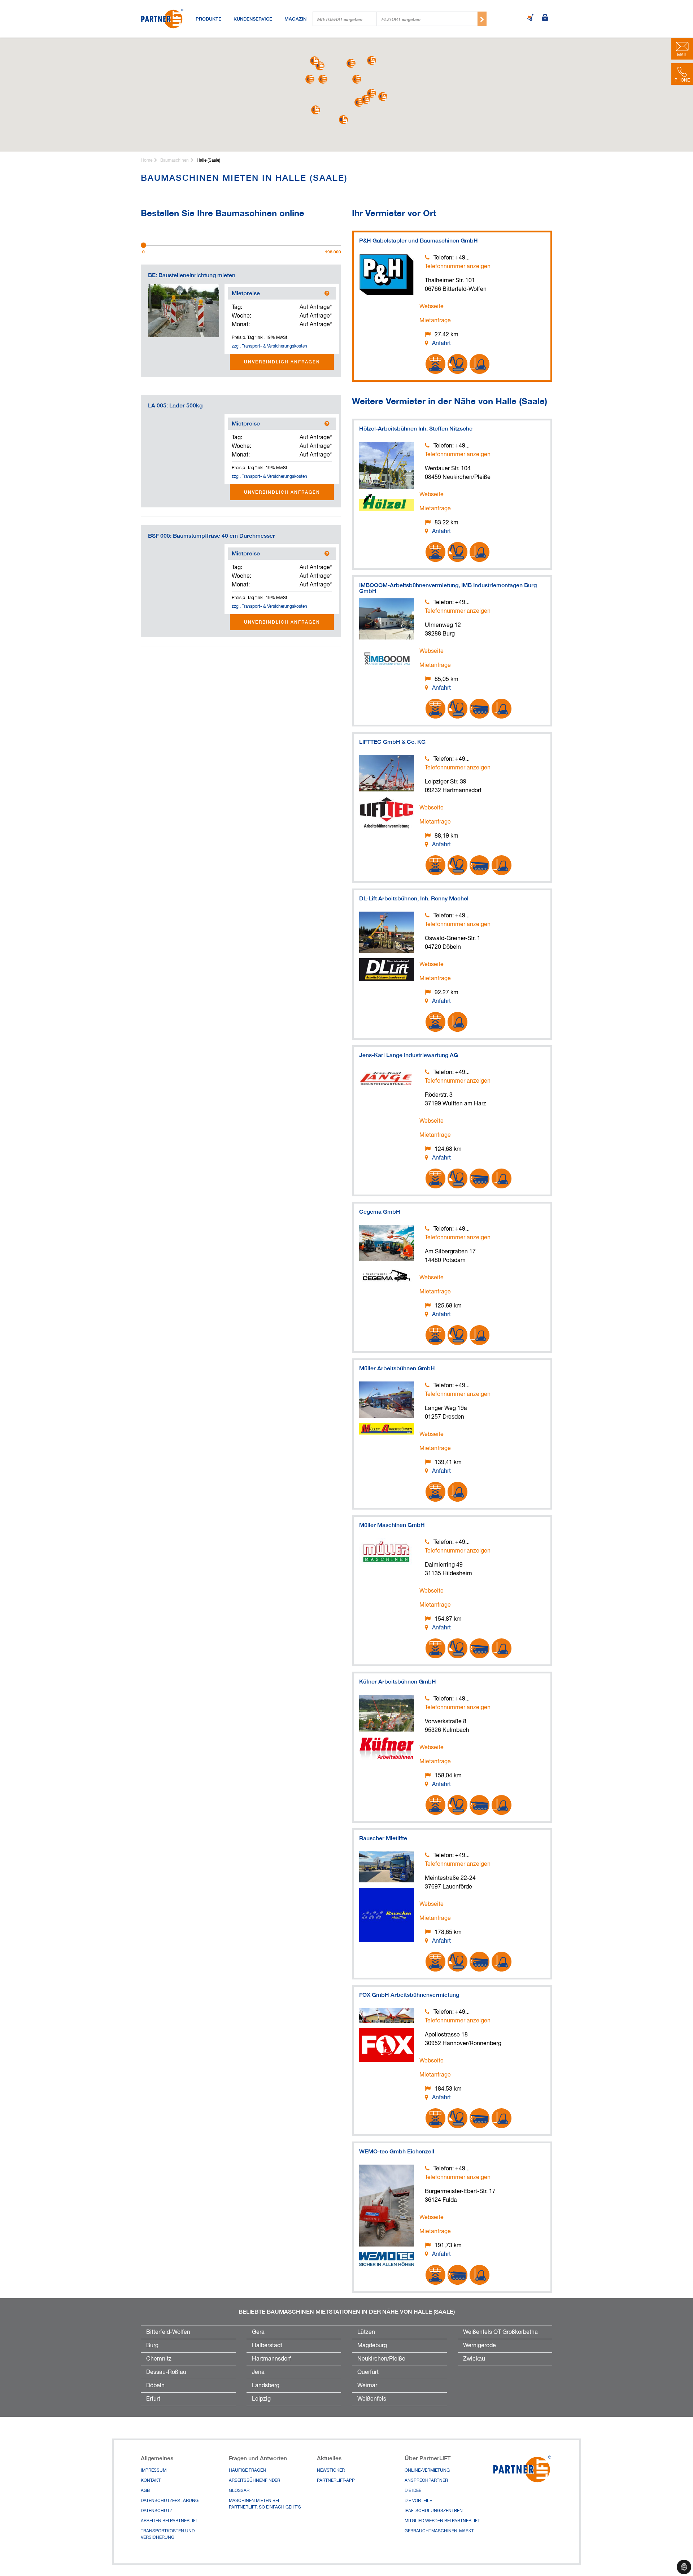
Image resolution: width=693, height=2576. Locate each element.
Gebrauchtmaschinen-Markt (439, 2531)
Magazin (295, 19)
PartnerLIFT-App (336, 2481)
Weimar (367, 2386)
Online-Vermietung (427, 2471)
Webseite (432, 307)
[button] (357, 79)
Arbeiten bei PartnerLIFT (169, 2521)
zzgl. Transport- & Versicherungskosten (269, 346)
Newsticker (331, 2471)
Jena (258, 2372)
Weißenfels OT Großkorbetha (500, 2332)
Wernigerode (480, 2346)
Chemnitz (159, 2359)
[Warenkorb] (531, 18)
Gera (258, 2332)
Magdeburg (372, 2346)
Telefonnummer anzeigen (458, 267)
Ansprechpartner (426, 2481)
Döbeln (155, 2386)
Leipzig (261, 2399)
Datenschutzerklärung (170, 2501)
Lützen (366, 2332)
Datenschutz (156, 2511)
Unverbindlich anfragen (282, 362)
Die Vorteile (418, 2501)
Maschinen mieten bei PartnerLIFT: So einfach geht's (265, 2504)
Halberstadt (267, 2346)
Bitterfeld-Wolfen (168, 2332)
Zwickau (474, 2359)
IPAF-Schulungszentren (434, 2511)
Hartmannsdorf (271, 2359)
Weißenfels (372, 2399)
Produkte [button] (208, 19)
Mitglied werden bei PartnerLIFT (442, 2521)
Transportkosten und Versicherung (168, 2534)
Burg (152, 2346)
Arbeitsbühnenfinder (254, 2481)
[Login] (545, 18)
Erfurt (153, 2399)
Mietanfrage (435, 321)
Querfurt (368, 2372)
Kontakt (151, 2481)
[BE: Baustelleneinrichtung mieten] (184, 310)
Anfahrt (441, 344)
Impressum (154, 2471)
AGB (145, 2491)
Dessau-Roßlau (166, 2372)
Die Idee (413, 2491)
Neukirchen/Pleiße (381, 2359)
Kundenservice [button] (253, 19)
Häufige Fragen (247, 2471)
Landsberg (266, 2386)
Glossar (239, 2491)
